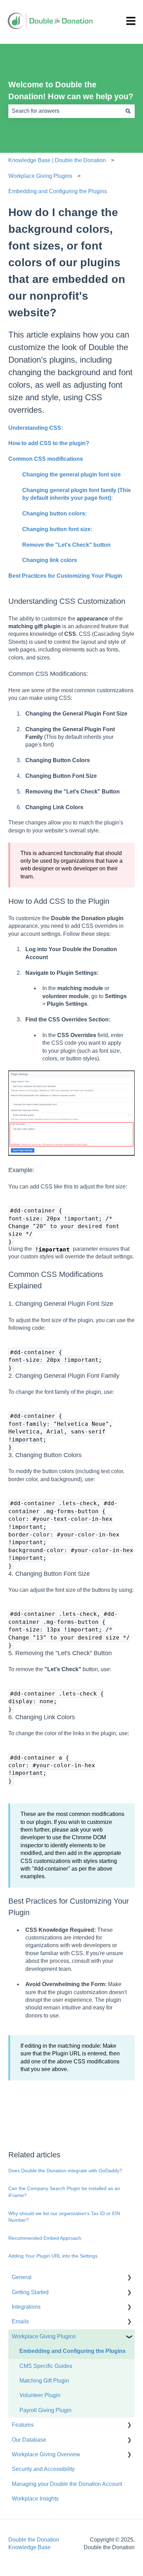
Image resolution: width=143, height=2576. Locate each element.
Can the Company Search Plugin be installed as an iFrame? (64, 2192)
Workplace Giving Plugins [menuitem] (44, 2336)
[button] (129, 2278)
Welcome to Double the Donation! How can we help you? (71, 91)
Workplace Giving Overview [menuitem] (46, 2454)
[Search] (128, 111)
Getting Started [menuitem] (30, 2292)
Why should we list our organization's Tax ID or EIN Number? (64, 2217)
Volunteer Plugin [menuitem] (40, 2395)
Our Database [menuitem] (29, 2440)
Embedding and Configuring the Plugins (58, 191)
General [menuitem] (22, 2277)
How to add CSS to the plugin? (49, 443)
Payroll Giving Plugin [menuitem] (45, 2410)
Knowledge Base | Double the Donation (57, 160)
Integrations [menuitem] (26, 2307)
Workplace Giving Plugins (40, 176)
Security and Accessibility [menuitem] (43, 2469)
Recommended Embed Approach (45, 2238)
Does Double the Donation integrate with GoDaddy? (65, 2171)
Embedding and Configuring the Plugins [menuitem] (73, 2351)
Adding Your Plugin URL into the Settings (53, 2256)
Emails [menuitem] (20, 2321)
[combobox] (65, 111)
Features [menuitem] (23, 2425)
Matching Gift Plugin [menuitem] (44, 2381)
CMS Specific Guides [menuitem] (46, 2366)
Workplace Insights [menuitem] (35, 2499)
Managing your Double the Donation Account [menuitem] (67, 2484)
